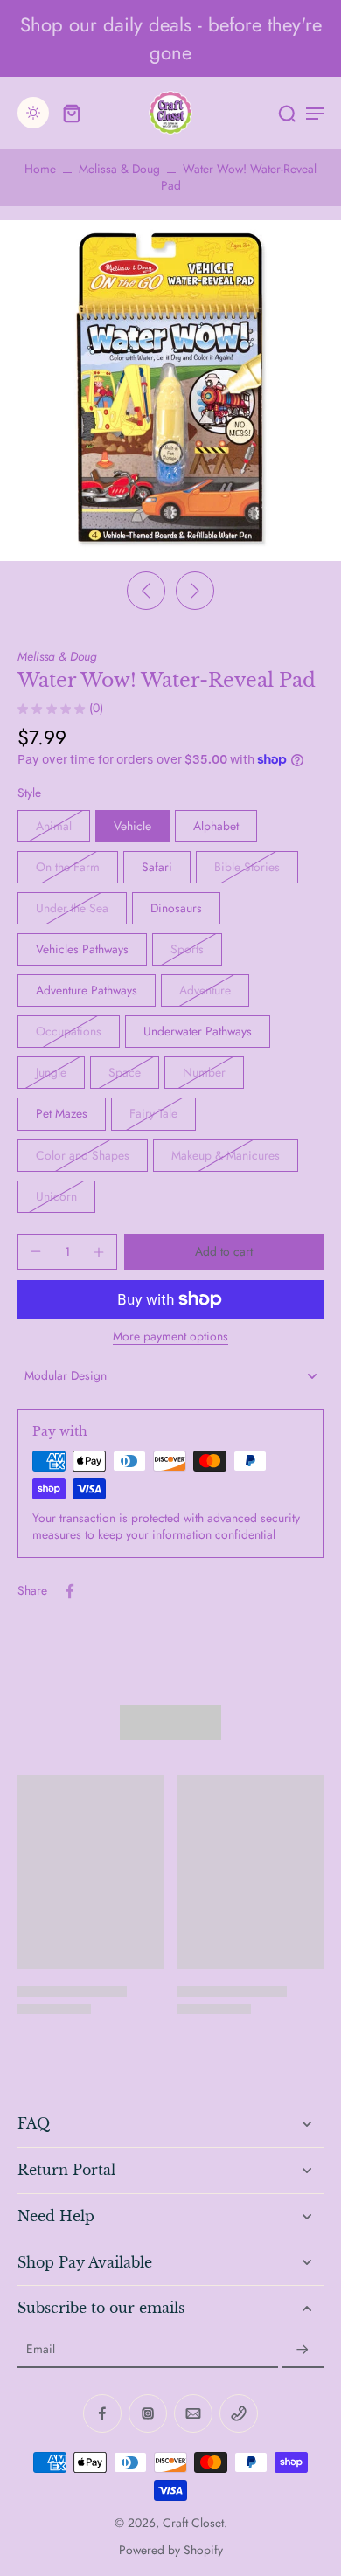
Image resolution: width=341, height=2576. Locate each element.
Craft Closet (193, 2523)
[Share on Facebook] (70, 1591)
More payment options (170, 1338)
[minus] (36, 1251)
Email (41, 2350)
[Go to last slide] (146, 591)
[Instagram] (148, 2413)
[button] (224, 1252)
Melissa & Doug (119, 169)
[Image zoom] (170, 391)
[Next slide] (195, 591)
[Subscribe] (303, 2350)
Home (40, 169)
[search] (287, 113)
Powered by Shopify (171, 2550)
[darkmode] (33, 113)
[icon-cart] (72, 113)
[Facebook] (102, 2413)
